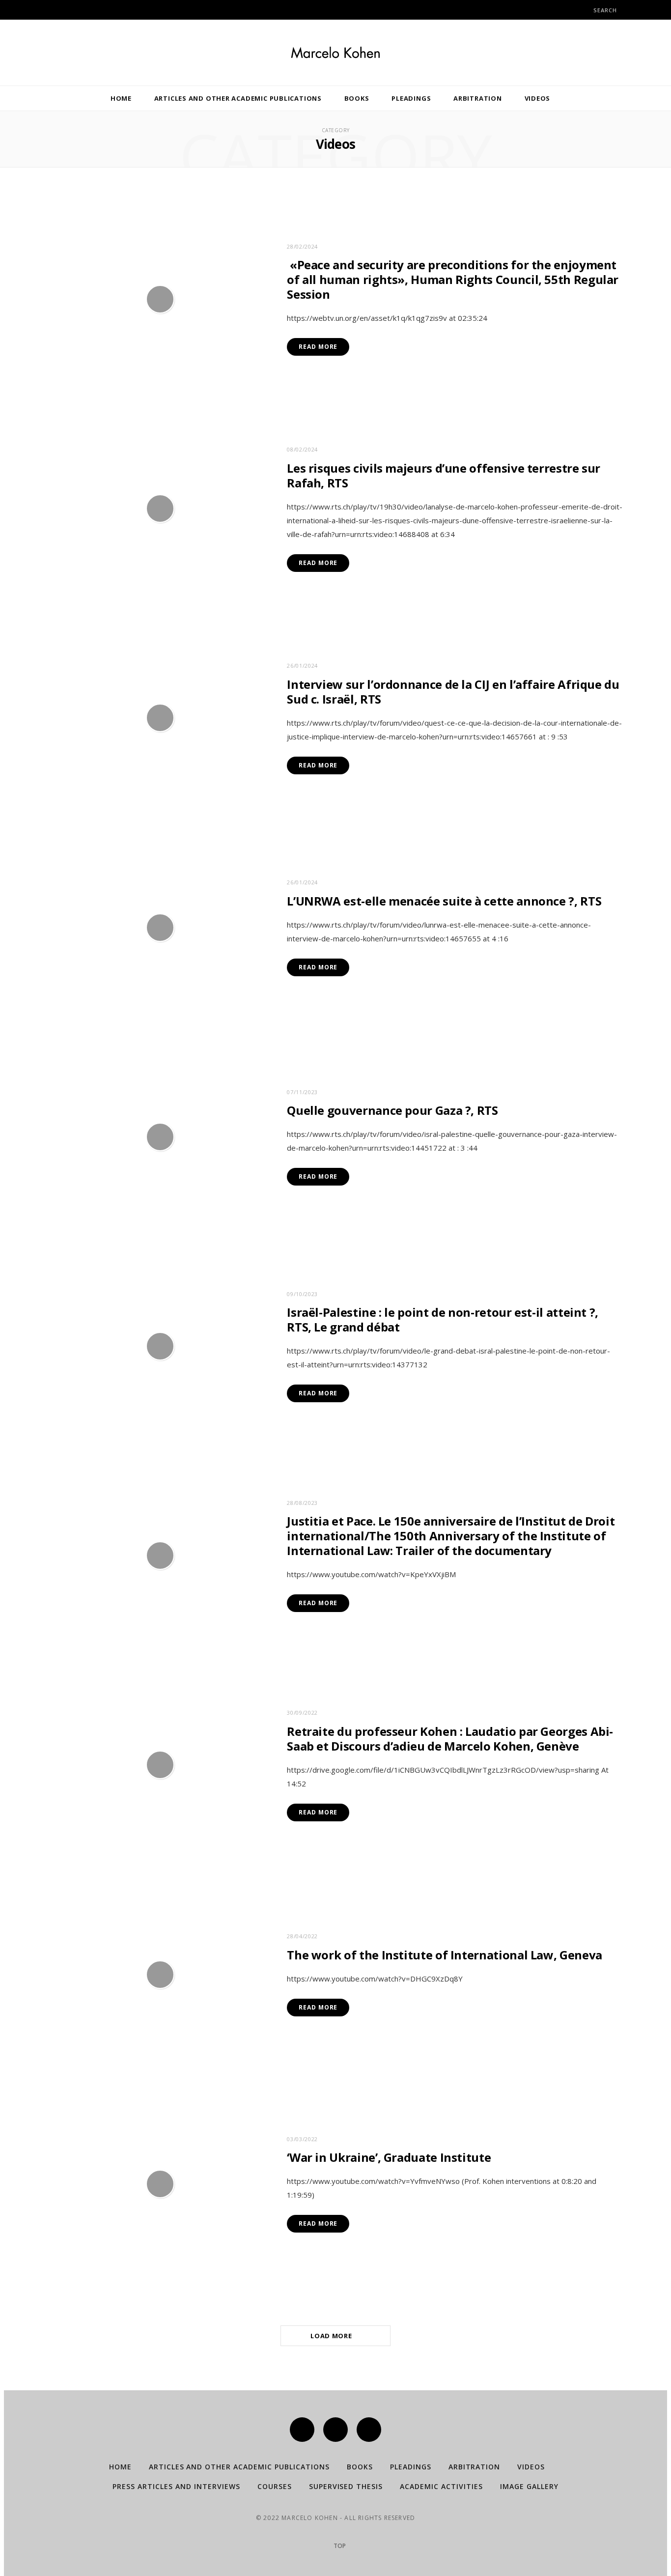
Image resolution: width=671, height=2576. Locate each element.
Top (339, 2546)
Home (121, 98)
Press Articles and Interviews (176, 2486)
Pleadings (411, 98)
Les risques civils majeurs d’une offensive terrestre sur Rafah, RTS (444, 475)
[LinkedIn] (369, 2430)
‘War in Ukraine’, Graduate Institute (389, 2157)
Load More (332, 2336)
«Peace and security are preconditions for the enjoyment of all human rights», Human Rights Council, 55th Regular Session (453, 279)
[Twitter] (335, 2430)
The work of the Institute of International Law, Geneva (445, 1955)
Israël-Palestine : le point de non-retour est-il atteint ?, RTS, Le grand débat (443, 1319)
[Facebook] (302, 2430)
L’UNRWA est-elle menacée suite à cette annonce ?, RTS (444, 901)
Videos (538, 98)
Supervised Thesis (346, 2486)
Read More (318, 347)
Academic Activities (441, 2486)
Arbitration (478, 98)
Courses (275, 2486)
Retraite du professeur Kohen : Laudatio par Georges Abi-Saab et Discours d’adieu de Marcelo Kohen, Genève (450, 1739)
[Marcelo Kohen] (335, 53)
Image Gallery (529, 2486)
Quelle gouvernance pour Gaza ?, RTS (392, 1110)
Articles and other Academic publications (238, 98)
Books (357, 98)
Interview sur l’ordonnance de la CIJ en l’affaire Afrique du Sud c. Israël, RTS (453, 692)
